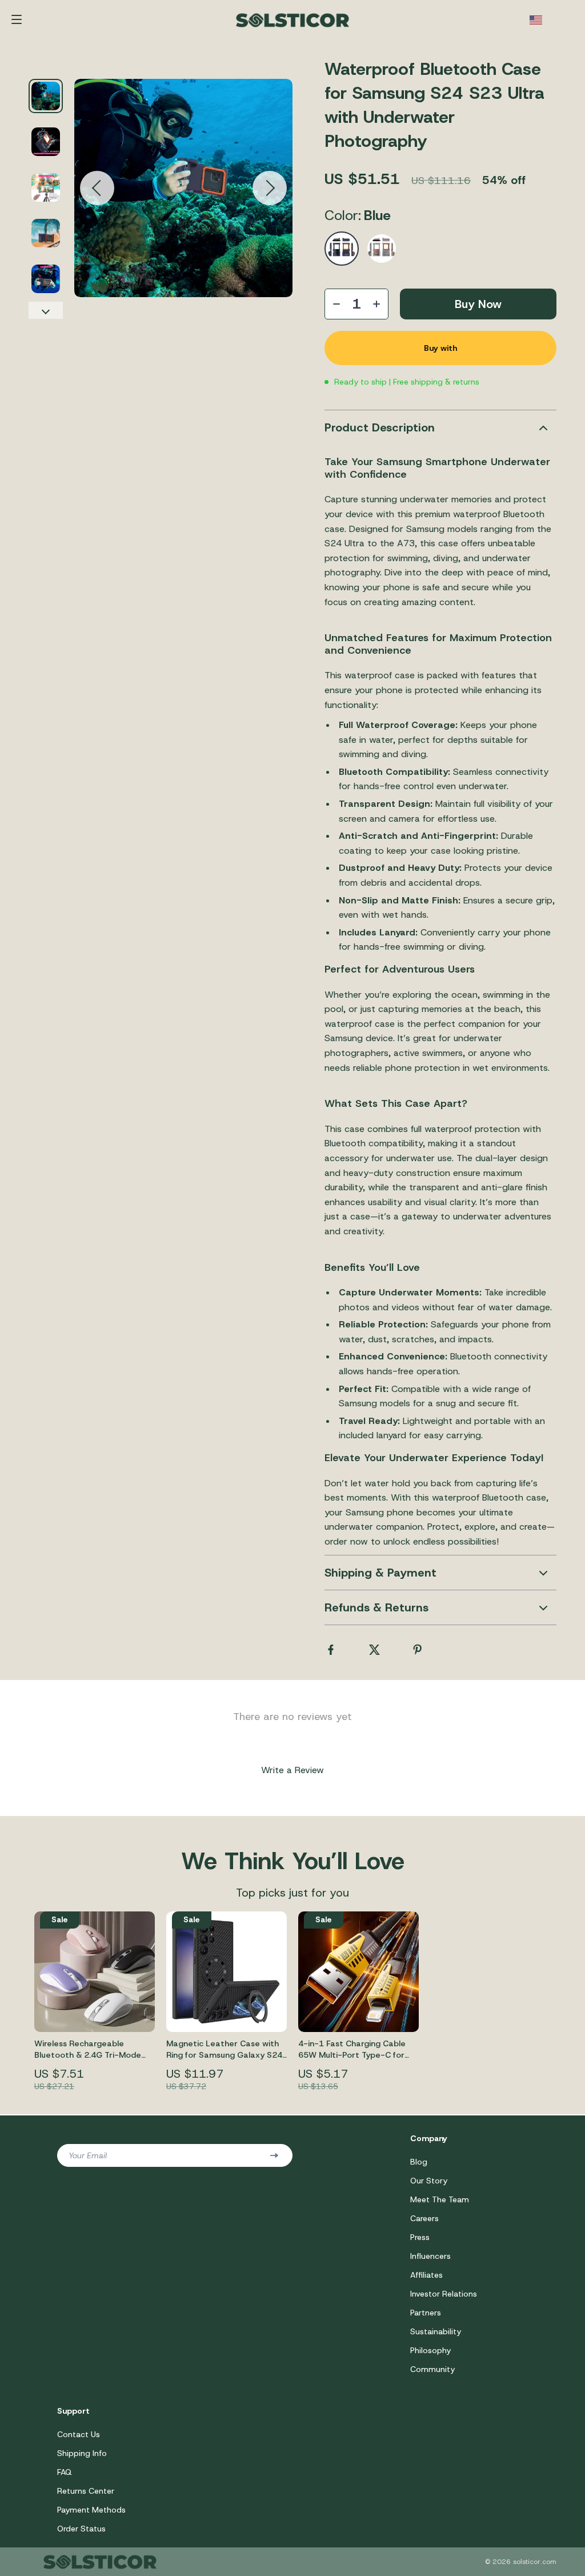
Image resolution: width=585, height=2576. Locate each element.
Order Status (81, 2529)
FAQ (65, 2472)
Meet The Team (440, 2199)
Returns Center (86, 2491)
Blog (419, 2162)
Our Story (429, 2181)
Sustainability (436, 2331)
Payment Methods (91, 2510)
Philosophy (430, 2350)
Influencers (430, 2256)
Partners (426, 2313)
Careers (424, 2218)
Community (432, 2369)
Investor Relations (444, 2294)
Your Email (88, 2155)
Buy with (440, 348)
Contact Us (79, 2434)
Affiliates (426, 2275)
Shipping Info (82, 2453)
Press (420, 2237)
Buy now (478, 304)
